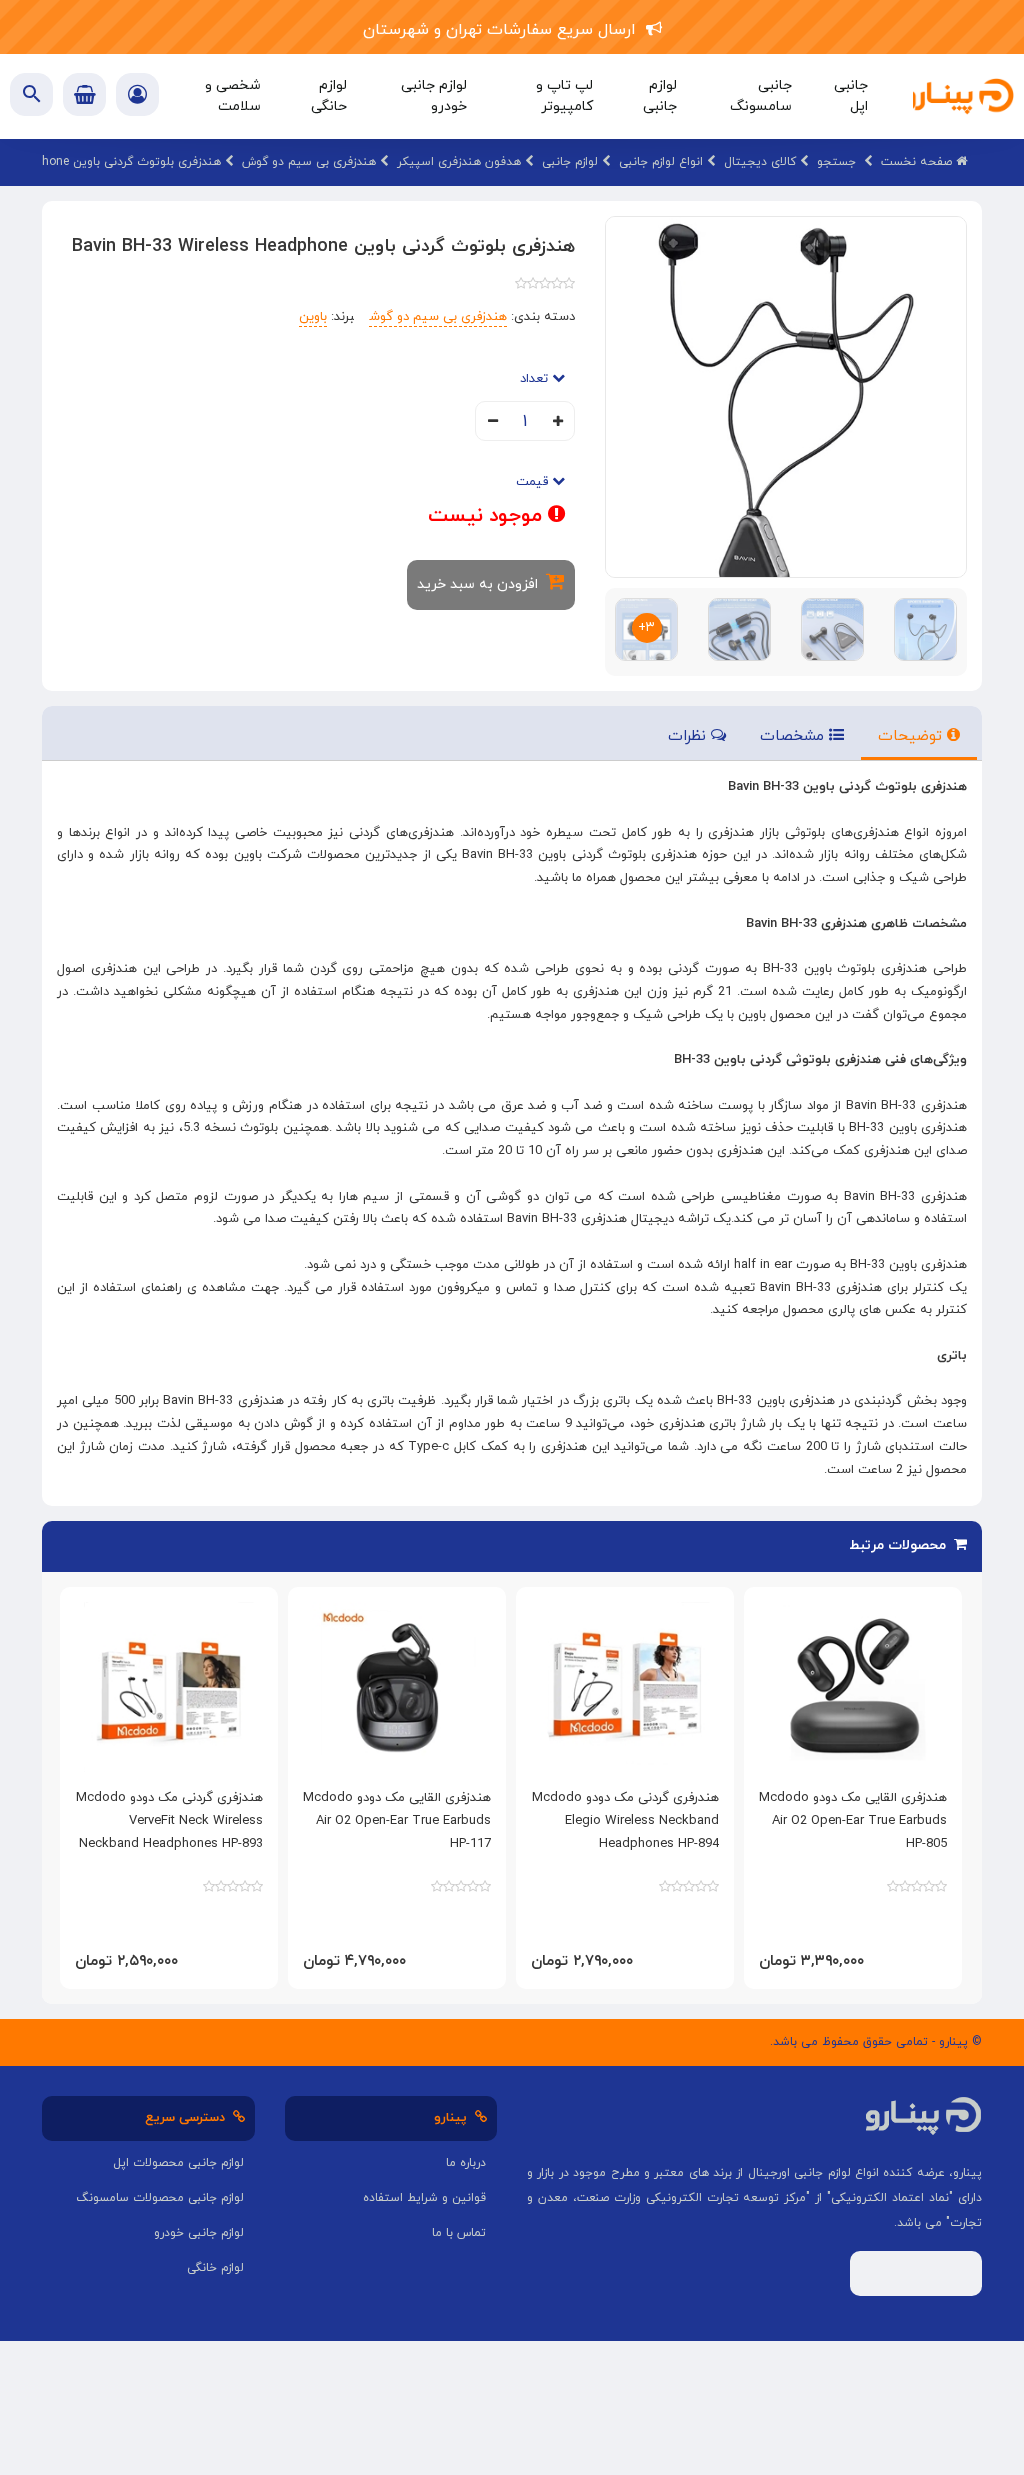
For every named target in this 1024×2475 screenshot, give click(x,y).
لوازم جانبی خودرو (199, 2233)
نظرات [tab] (689, 736)
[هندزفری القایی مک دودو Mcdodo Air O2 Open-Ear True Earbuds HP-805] (853, 1687)
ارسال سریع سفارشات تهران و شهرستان (504, 30)
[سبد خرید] (84, 94)
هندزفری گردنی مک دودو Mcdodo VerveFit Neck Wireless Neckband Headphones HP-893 (169, 1821)
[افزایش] (557, 423)
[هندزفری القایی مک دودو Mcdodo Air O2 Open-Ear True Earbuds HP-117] (397, 1687)
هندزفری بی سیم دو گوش (438, 317)
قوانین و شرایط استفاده (424, 2198)
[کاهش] (492, 423)
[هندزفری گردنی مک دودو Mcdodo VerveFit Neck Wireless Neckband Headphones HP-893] (169, 1687)
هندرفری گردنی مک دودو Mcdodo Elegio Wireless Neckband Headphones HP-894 (625, 1821)
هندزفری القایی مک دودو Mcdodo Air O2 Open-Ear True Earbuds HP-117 (397, 1821)
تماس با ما (459, 2233)
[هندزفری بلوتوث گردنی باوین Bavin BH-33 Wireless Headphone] (786, 396)
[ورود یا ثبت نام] (137, 97)
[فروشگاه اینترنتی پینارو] (958, 96)
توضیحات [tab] (912, 736)
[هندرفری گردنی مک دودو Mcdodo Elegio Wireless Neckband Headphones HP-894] (625, 1687)
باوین (313, 317)
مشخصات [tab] (794, 736)
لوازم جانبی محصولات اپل (178, 2163)
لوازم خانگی (215, 2268)
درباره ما (466, 2163)
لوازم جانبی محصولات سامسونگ (160, 2198)
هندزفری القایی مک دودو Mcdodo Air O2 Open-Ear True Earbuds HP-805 (853, 1821)
